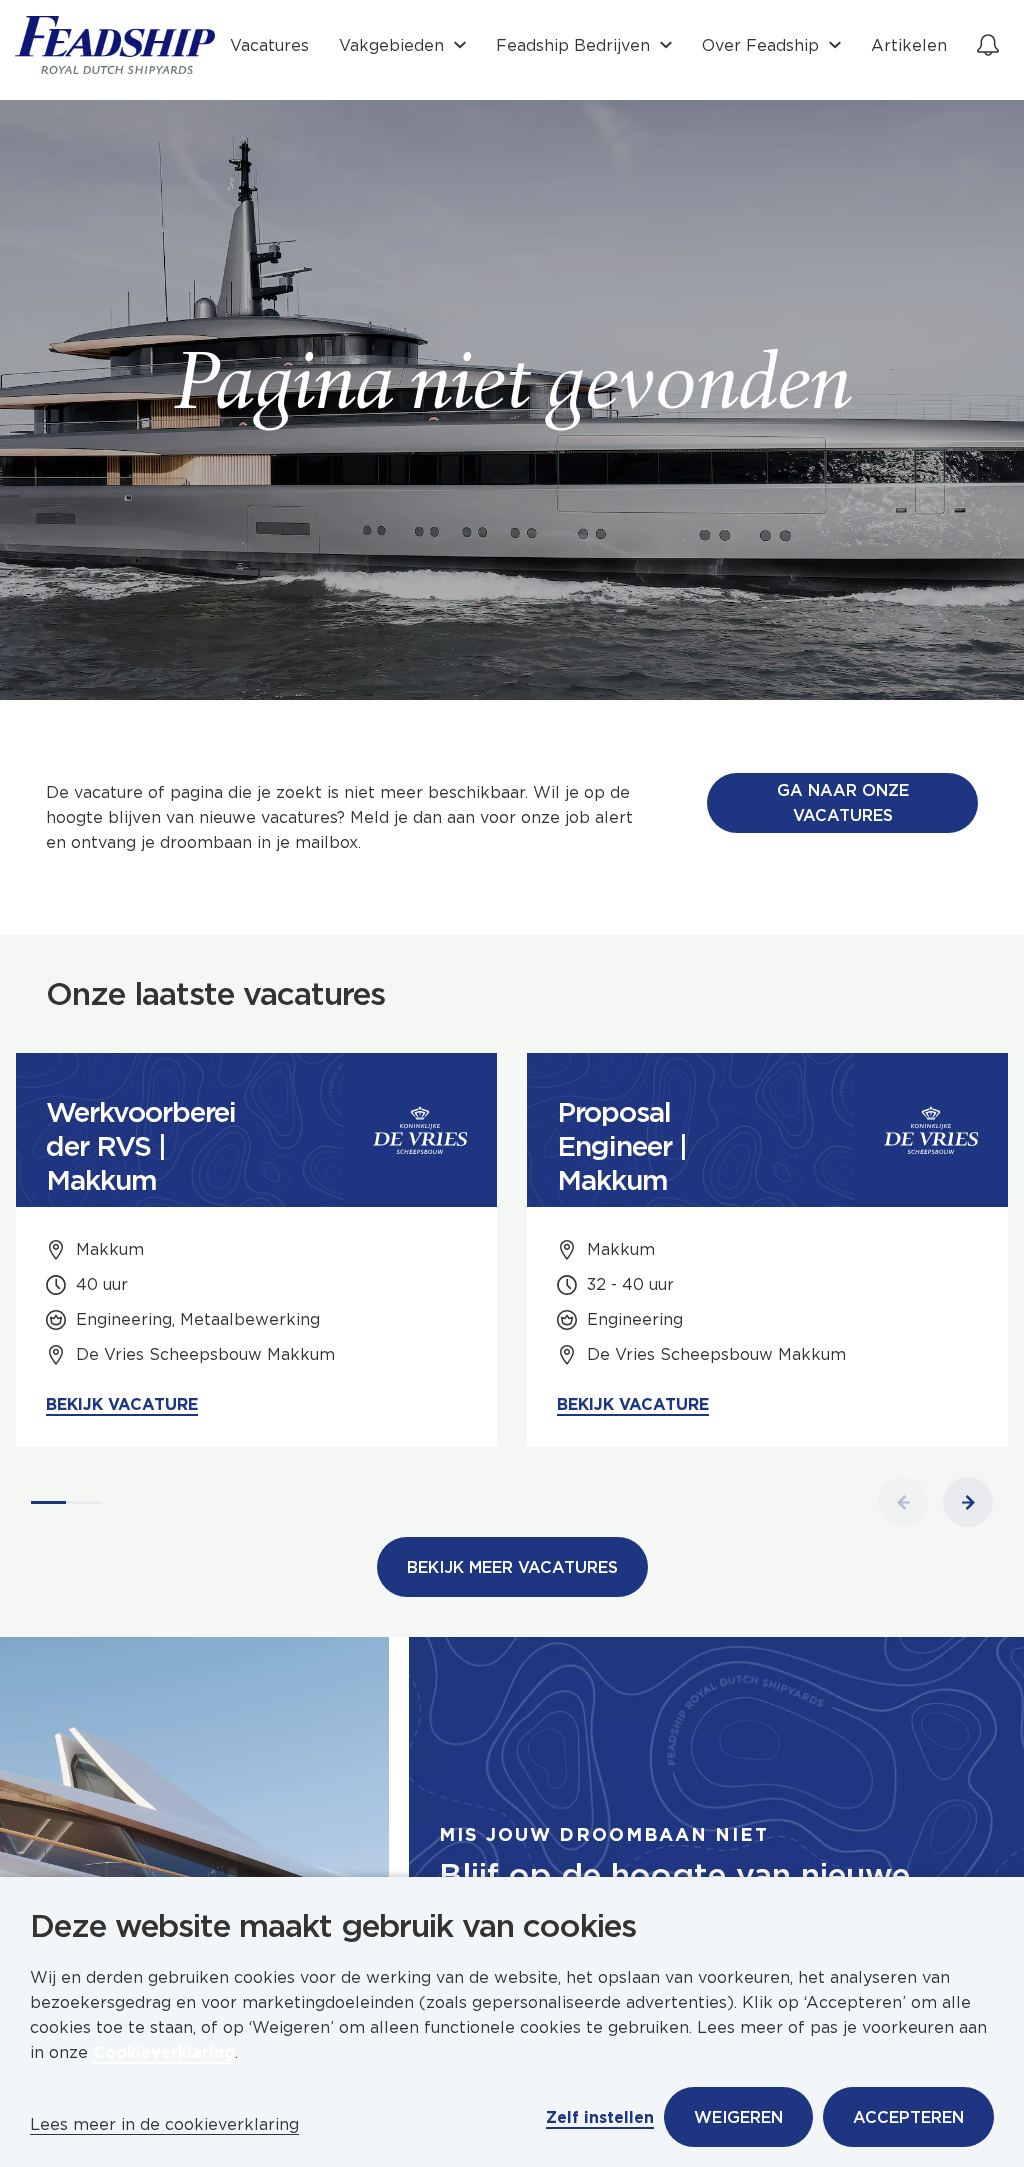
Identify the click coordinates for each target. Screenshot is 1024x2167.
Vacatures (269, 45)
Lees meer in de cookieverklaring (164, 2124)
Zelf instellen (600, 2117)
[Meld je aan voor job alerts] (988, 45)
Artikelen (909, 45)
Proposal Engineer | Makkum (622, 1146)
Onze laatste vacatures (215, 994)
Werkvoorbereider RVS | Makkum (141, 1146)
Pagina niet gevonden (512, 390)
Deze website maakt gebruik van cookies (333, 1926)
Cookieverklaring (164, 2052)
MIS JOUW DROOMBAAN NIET (604, 1834)
